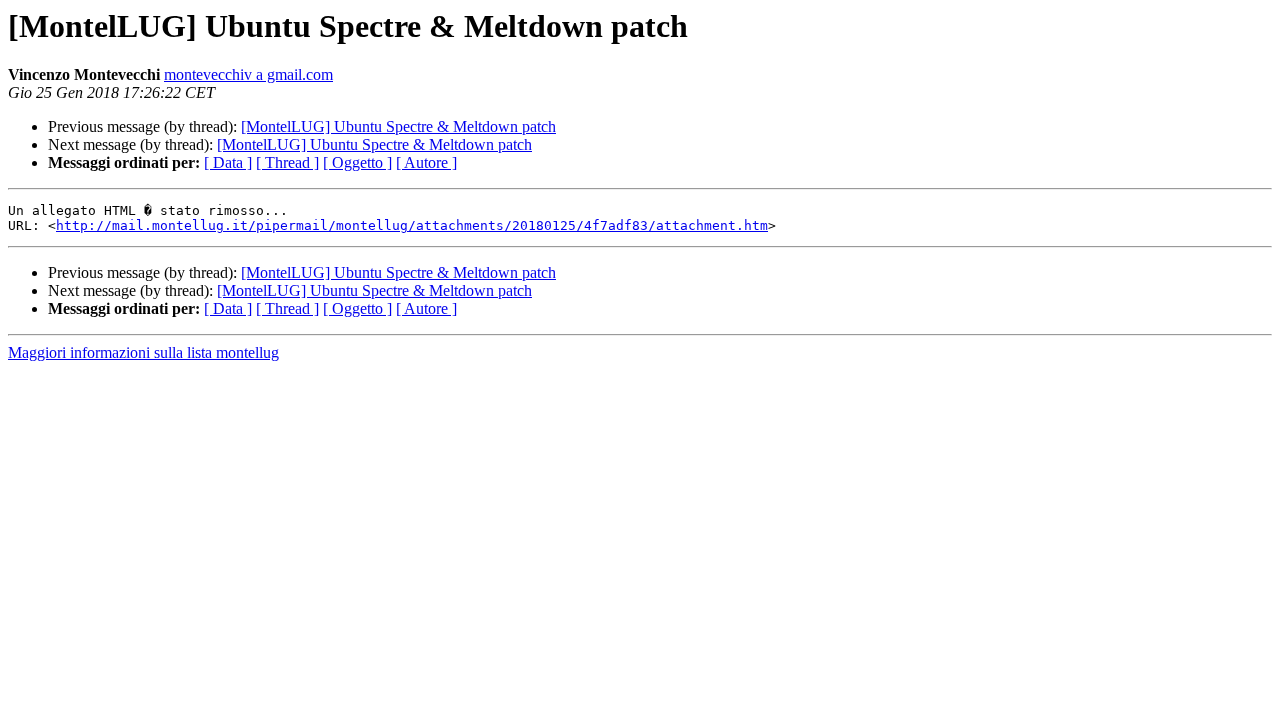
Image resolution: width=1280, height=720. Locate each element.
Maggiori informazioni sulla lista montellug (143, 352)
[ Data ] (228, 162)
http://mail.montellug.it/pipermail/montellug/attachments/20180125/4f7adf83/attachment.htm (412, 225)
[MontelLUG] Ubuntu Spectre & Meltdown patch (398, 126)
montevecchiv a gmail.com (248, 74)
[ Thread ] (287, 162)
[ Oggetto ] (357, 162)
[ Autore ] (426, 162)
